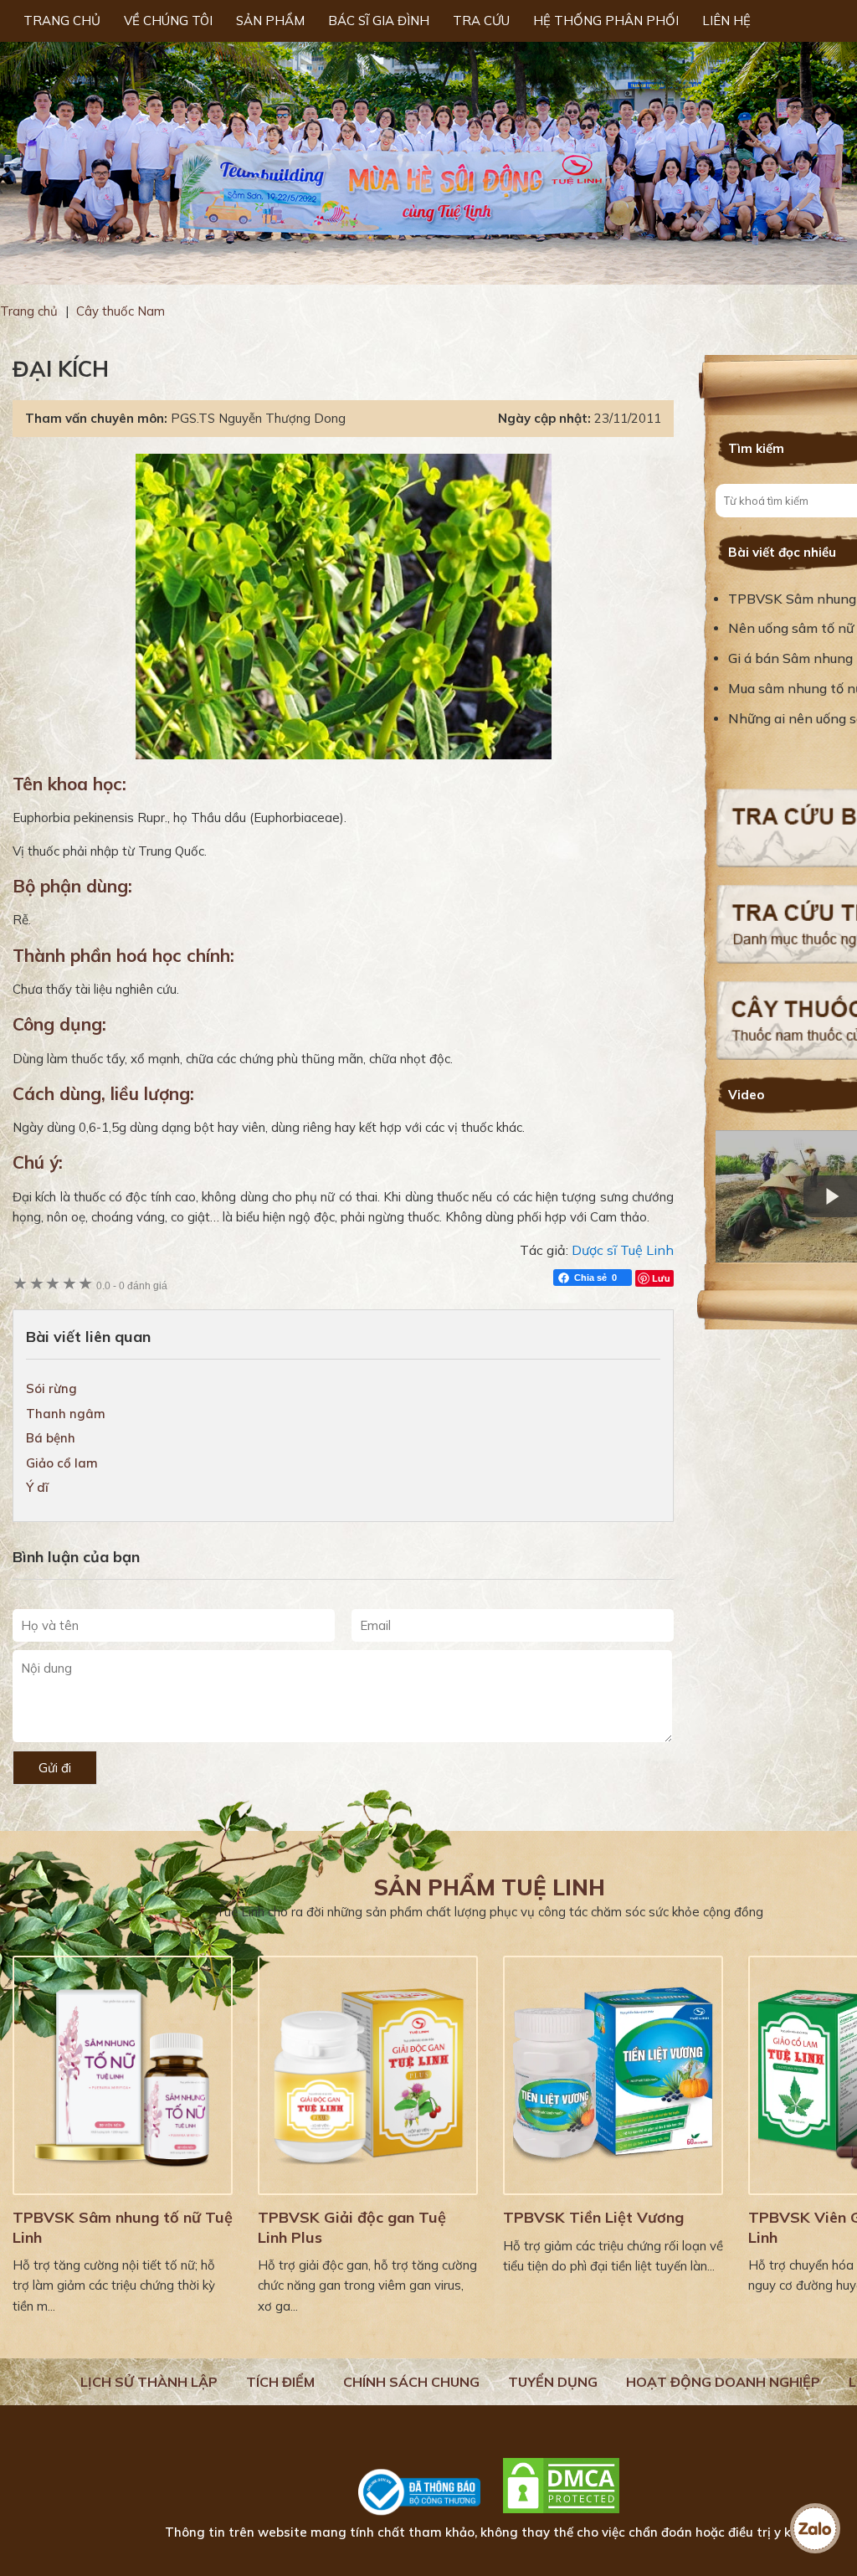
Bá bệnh (51, 1438)
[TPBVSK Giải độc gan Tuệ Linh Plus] (368, 2075)
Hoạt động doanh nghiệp (723, 2382)
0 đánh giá (132, 1285)
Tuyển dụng (553, 2382)
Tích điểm (280, 2382)
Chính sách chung (411, 2382)
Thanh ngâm (66, 1414)
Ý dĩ (37, 1487)
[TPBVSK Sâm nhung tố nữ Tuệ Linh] (123, 2075)
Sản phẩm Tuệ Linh (490, 1887)
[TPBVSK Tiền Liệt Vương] (613, 2075)
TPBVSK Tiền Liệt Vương (593, 2217)
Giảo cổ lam (62, 1463)
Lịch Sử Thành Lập (149, 2382)
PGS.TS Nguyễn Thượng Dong (258, 418)
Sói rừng (51, 1388)
